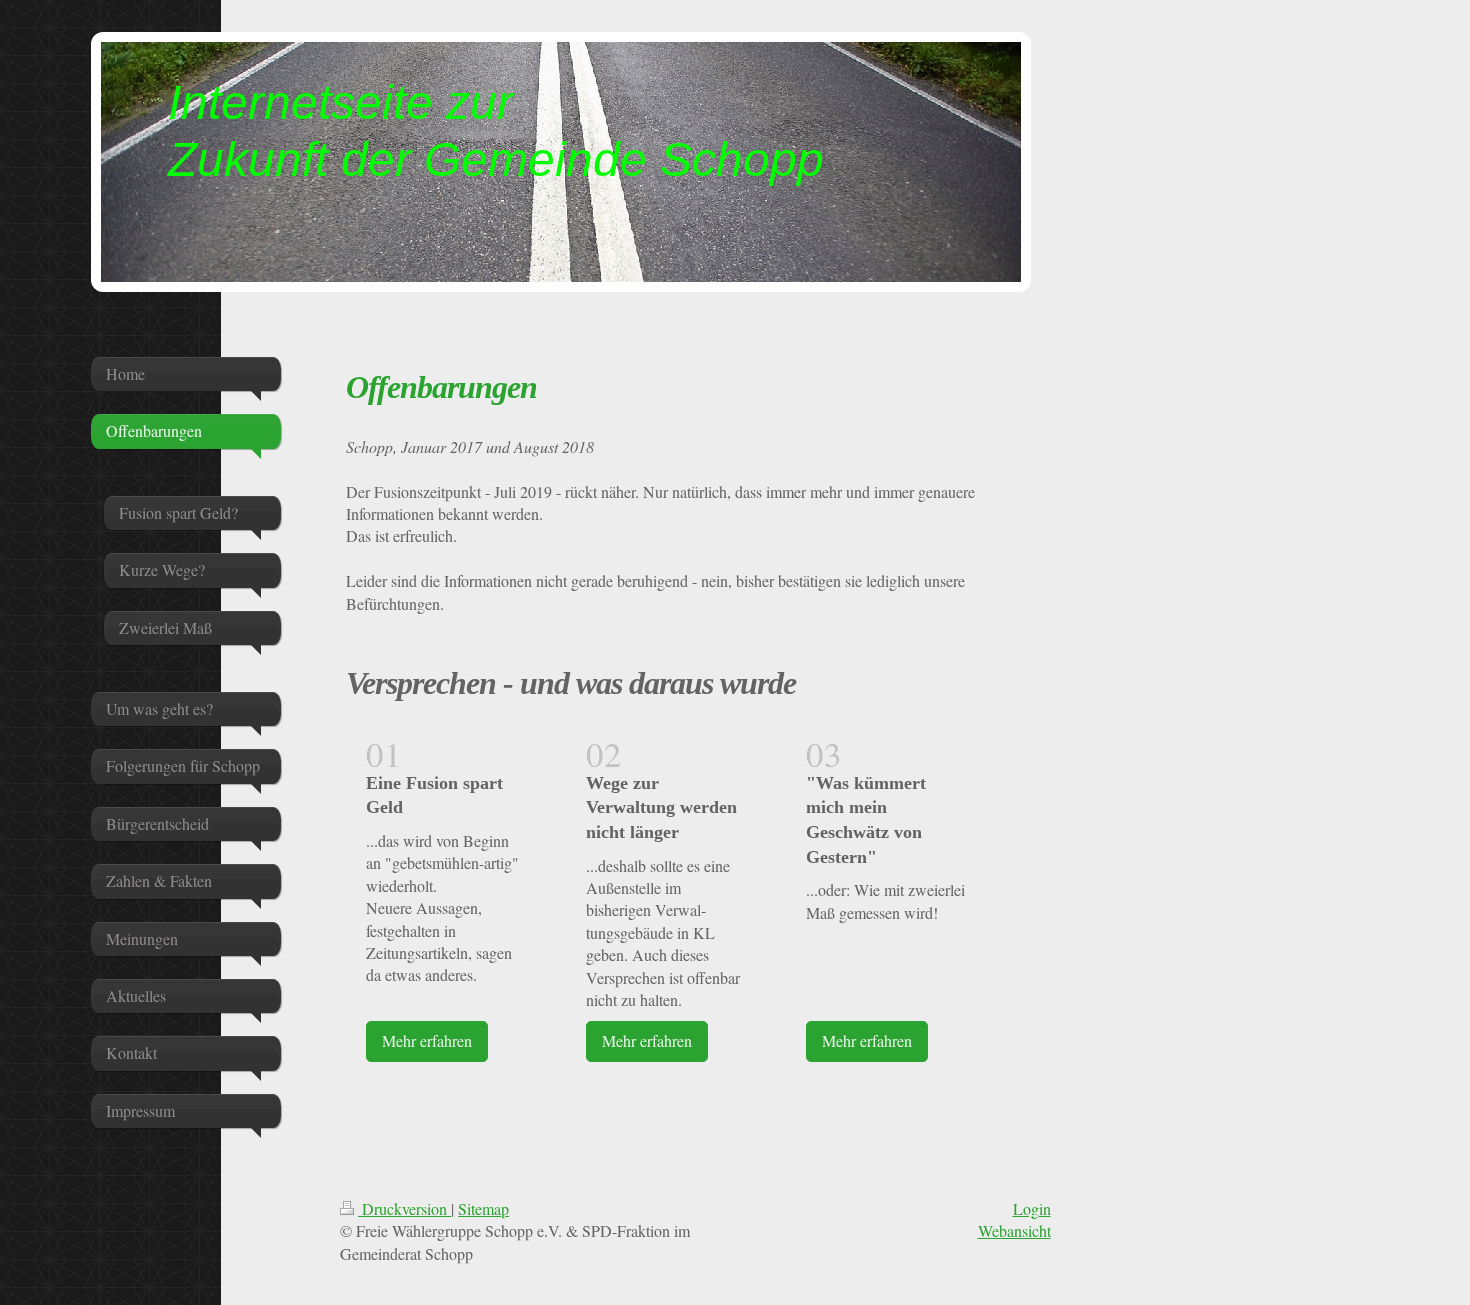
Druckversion (404, 1208)
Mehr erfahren (427, 1040)
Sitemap (483, 1208)
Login (1032, 1208)
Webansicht (1014, 1230)
